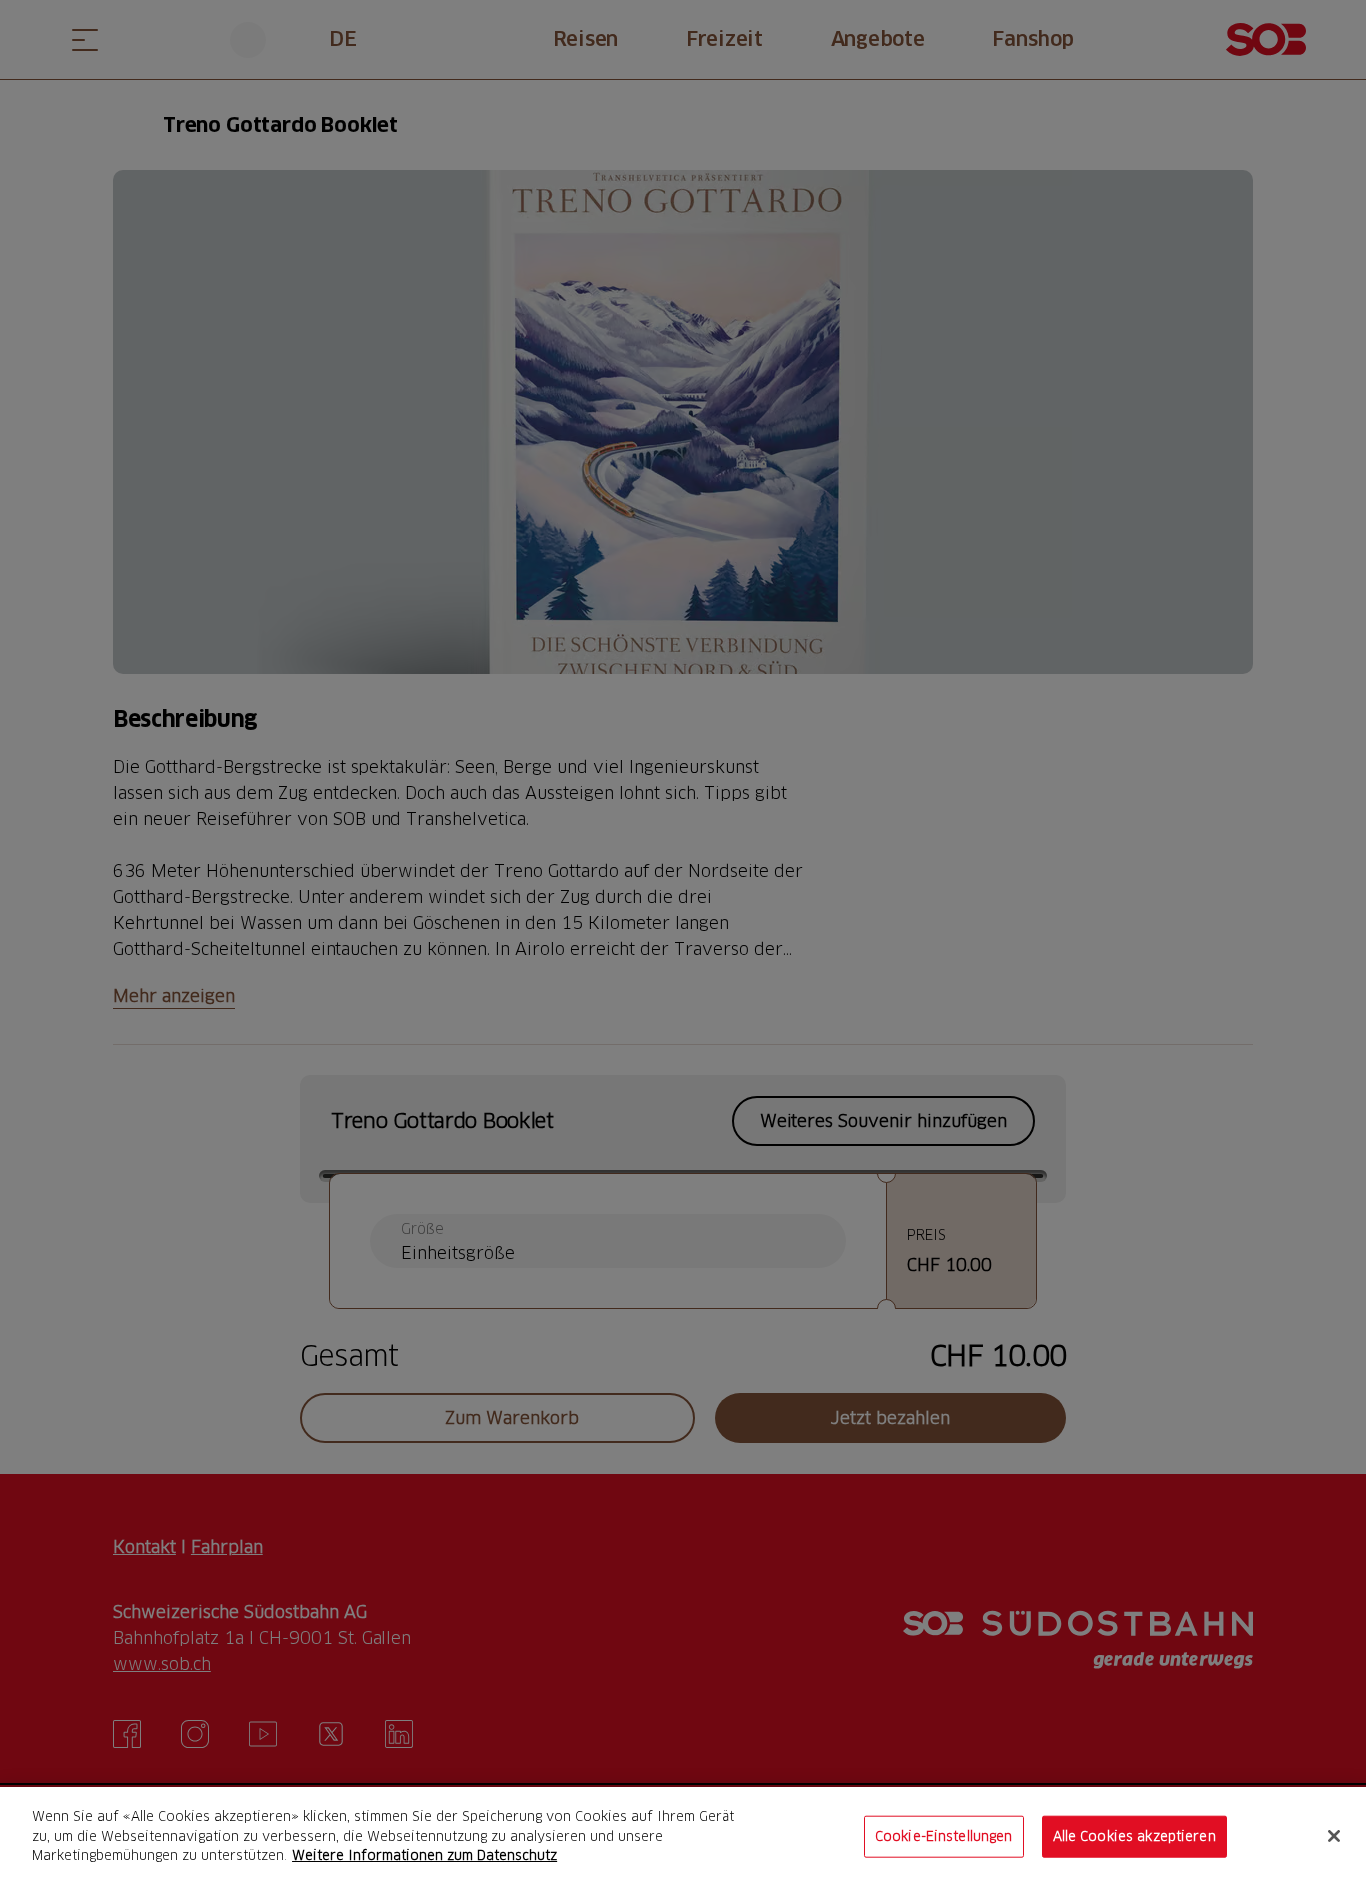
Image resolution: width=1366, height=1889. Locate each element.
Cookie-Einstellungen (944, 1836)
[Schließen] (1334, 1836)
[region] (683, 1838)
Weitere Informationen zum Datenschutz (424, 1855)
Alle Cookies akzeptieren (1134, 1836)
